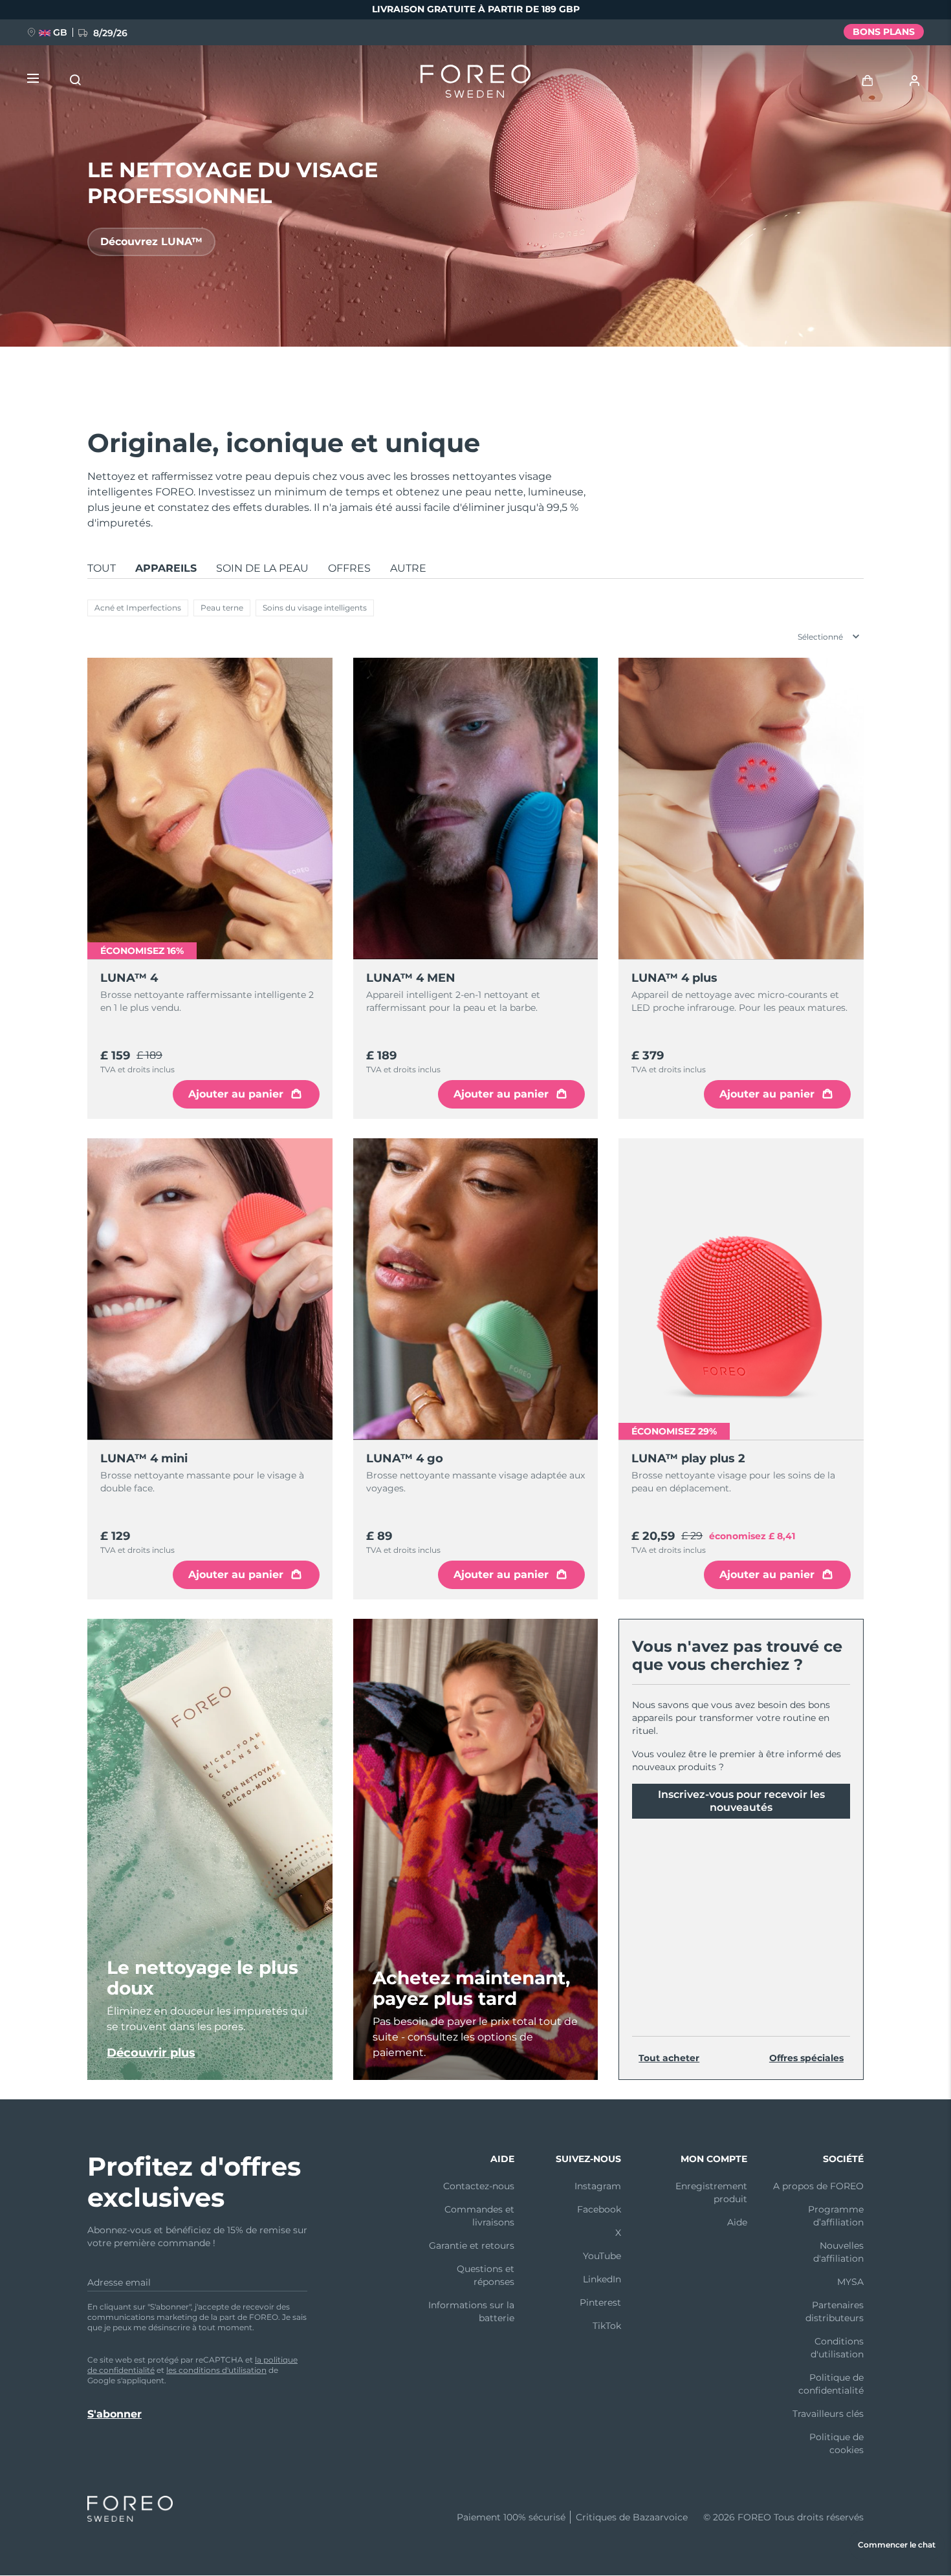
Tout (102, 568)
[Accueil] (475, 84)
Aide (737, 2222)
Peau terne (222, 608)
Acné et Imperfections (138, 608)
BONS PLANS (884, 32)
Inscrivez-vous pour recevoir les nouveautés (741, 1801)
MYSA (850, 2282)
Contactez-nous (479, 2186)
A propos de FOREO (818, 2186)
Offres (349, 568)
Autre (408, 568)
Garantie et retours (472, 2246)
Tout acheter (669, 2058)
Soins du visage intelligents (315, 608)
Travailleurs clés (828, 2414)
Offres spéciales (806, 2058)
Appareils (166, 568)
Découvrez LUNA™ (151, 242)
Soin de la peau (262, 568)
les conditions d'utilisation (216, 2370)
